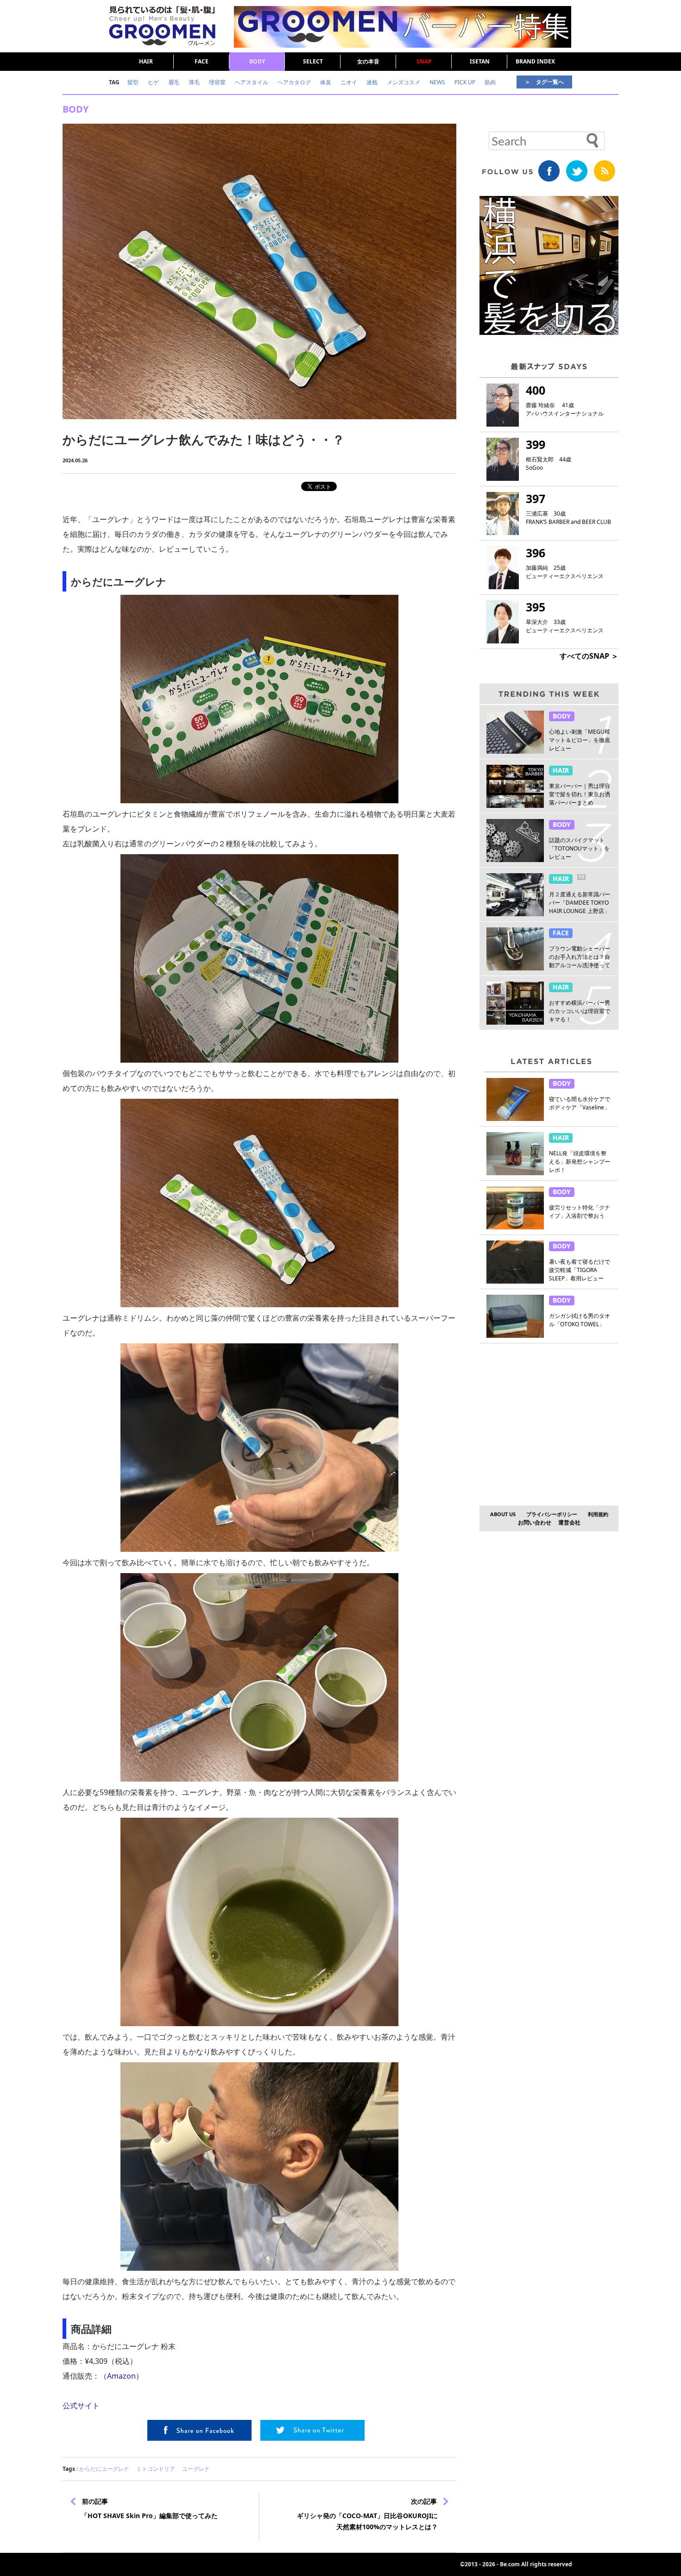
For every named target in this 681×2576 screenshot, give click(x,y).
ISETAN (480, 61)
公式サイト (81, 2406)
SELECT (313, 61)
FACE (202, 61)
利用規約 (598, 1514)
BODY (257, 61)
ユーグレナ (196, 2469)
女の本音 (368, 61)
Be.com (510, 2564)
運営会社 (569, 1522)
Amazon (121, 2376)
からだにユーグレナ (104, 2469)
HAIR (146, 61)
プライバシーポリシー (552, 1514)
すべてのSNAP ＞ (589, 656)
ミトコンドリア (156, 2469)
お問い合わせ (535, 1522)
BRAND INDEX (535, 61)
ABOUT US (503, 1514)
